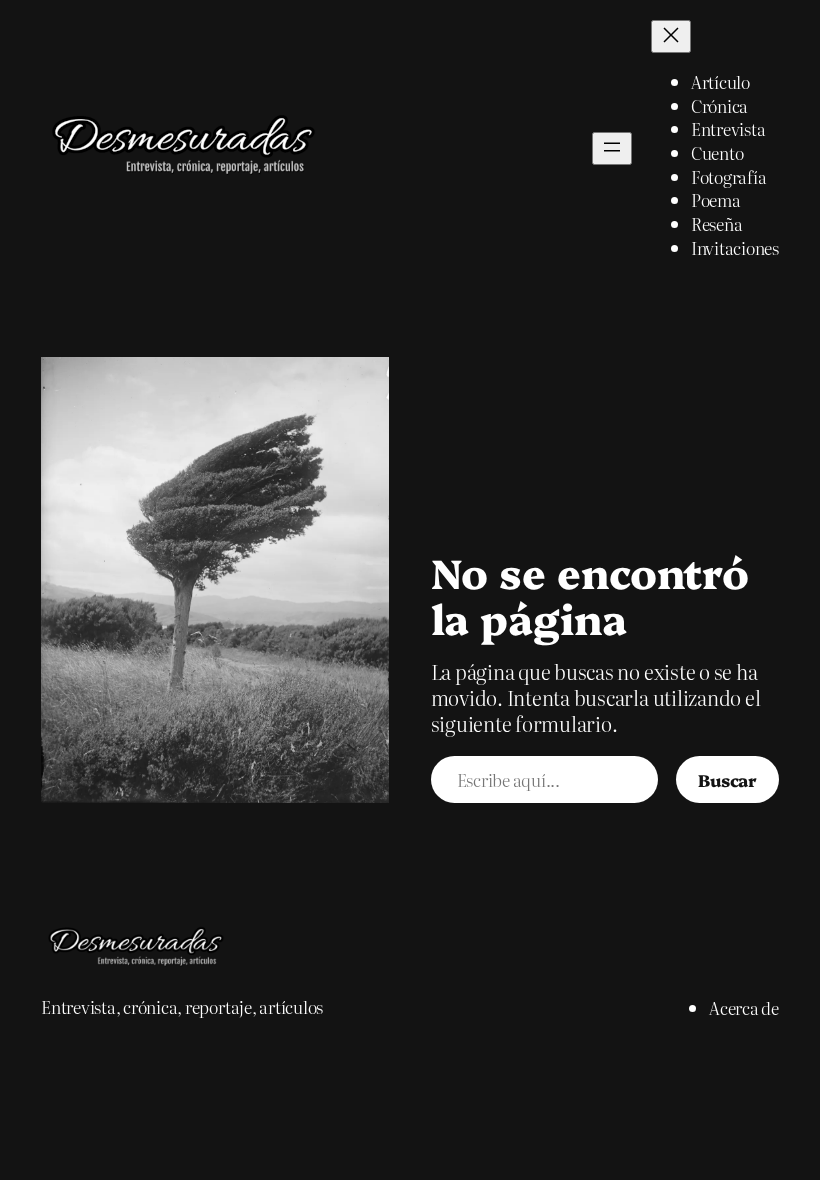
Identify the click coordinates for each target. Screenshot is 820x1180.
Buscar (727, 779)
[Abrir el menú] (612, 148)
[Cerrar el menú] (671, 36)
